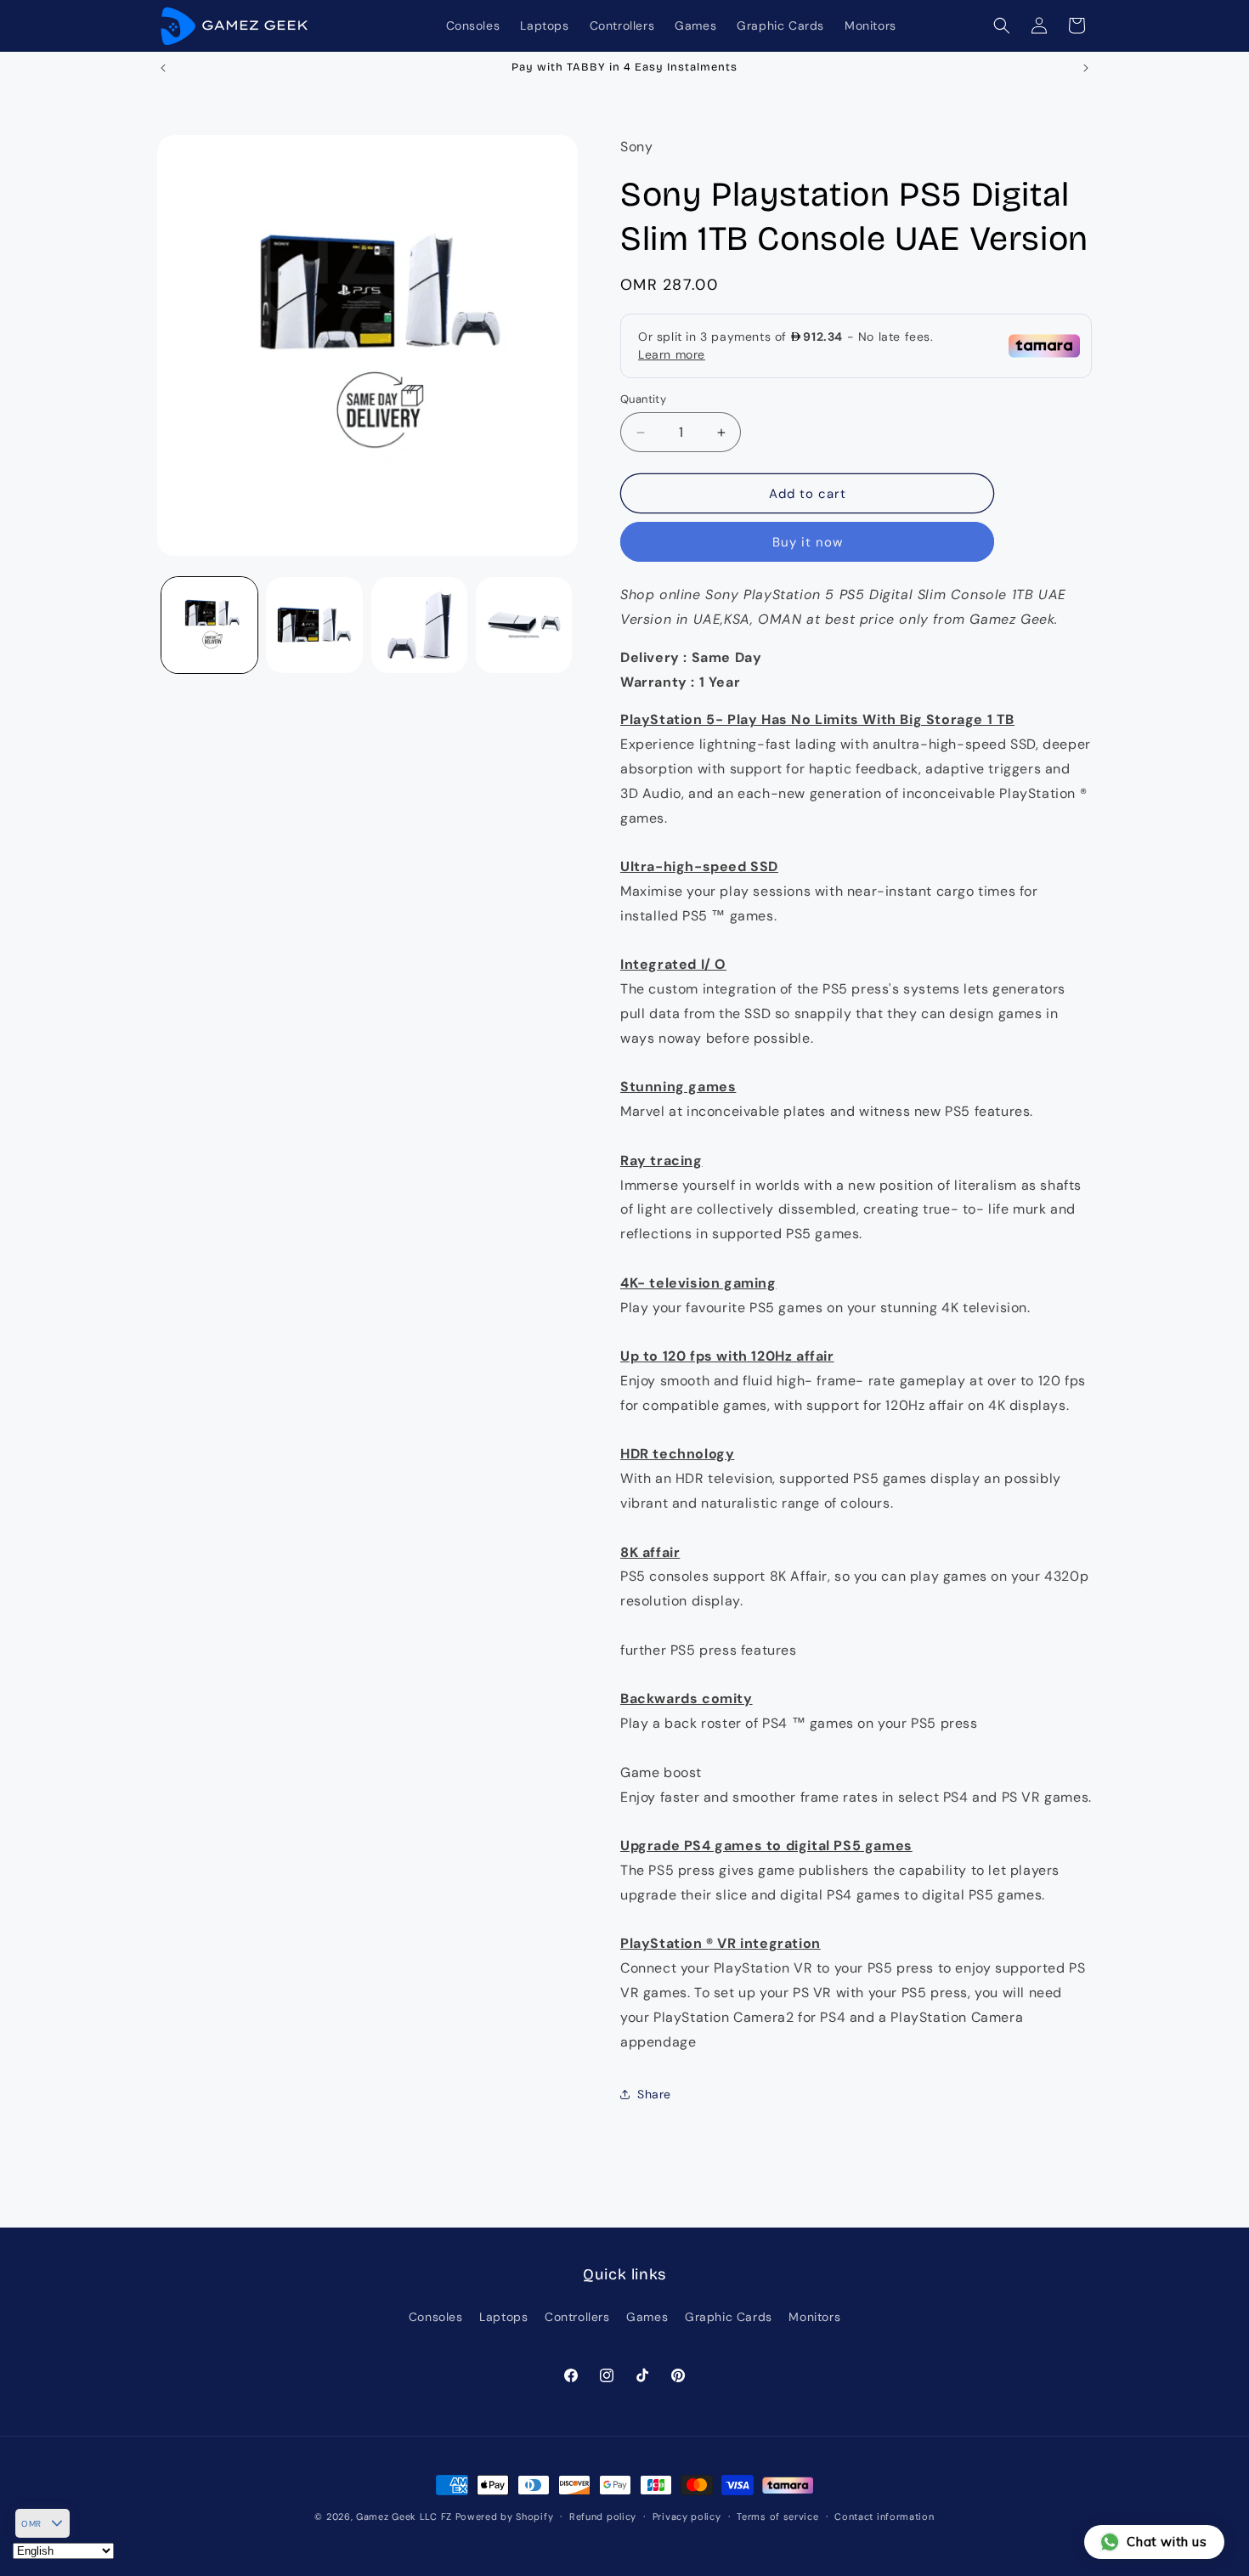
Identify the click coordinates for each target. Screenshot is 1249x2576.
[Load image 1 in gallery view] (209, 625)
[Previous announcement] (163, 68)
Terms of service (777, 2517)
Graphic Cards (729, 2317)
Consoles (436, 2317)
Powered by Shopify (505, 2517)
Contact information (884, 2517)
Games (647, 2317)
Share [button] (654, 2094)
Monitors (814, 2317)
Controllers (577, 2317)
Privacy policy (687, 2517)
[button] (1002, 25)
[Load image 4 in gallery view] (524, 625)
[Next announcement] (1086, 68)
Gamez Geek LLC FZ (404, 2517)
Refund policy (603, 2517)
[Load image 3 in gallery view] (419, 625)
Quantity (643, 399)
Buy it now (808, 542)
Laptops (503, 2317)
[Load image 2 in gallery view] (314, 625)
